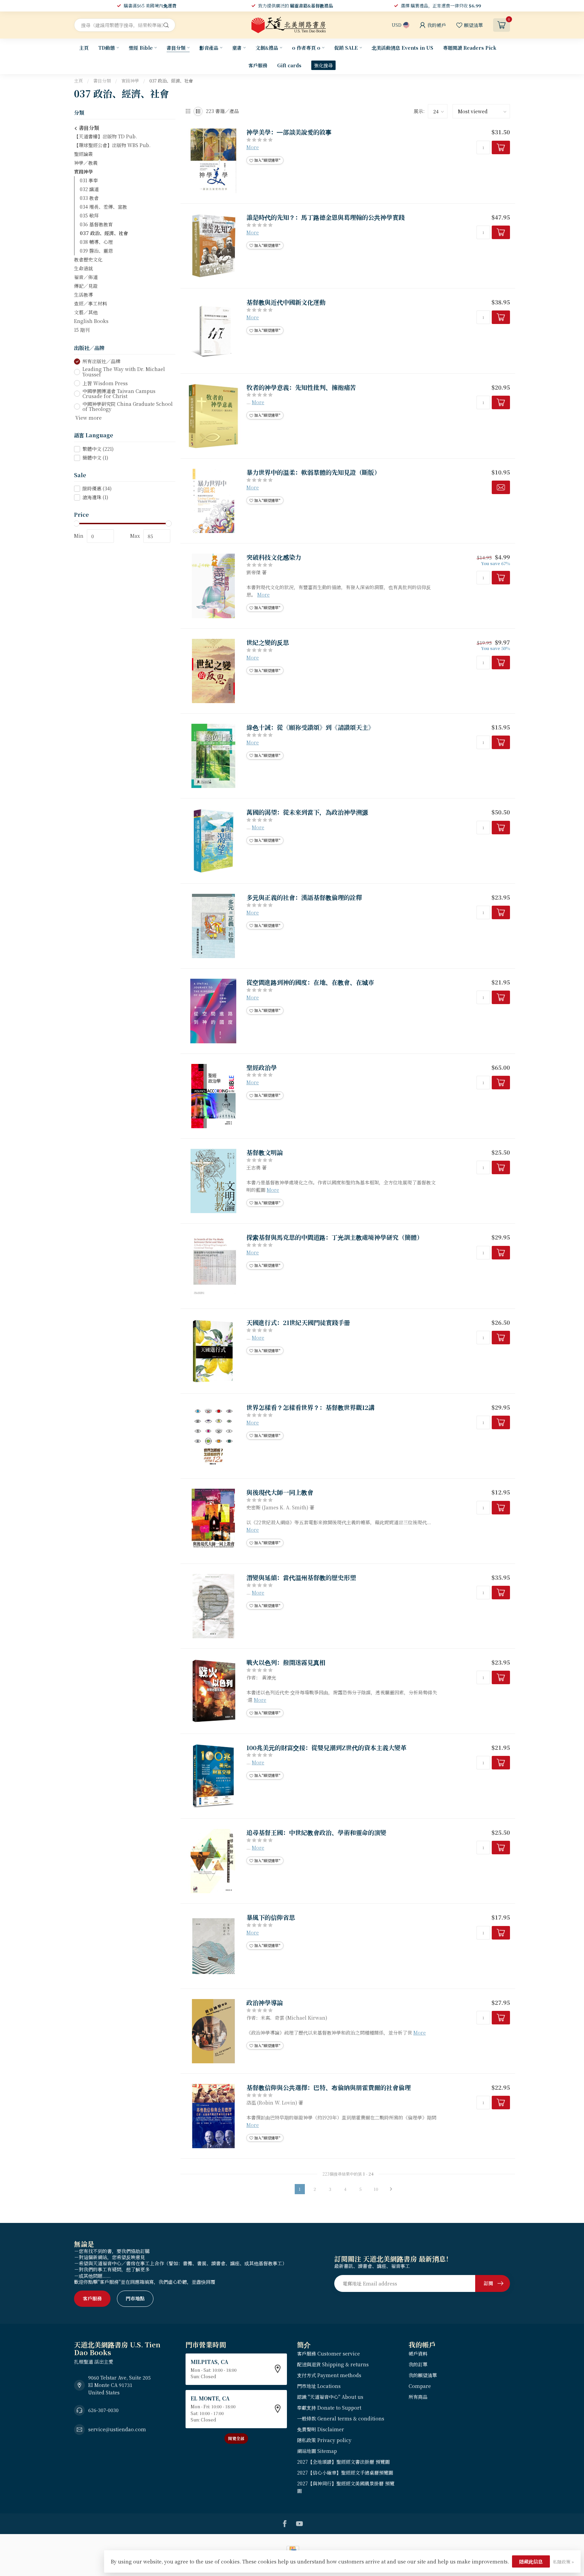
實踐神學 (130, 81)
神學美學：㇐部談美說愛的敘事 (289, 132)
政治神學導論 (265, 2003)
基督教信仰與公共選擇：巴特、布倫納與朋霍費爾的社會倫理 (328, 2088)
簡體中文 (95, 458)
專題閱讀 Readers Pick (470, 48)
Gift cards (289, 65)
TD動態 (107, 48)
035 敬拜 (89, 215)
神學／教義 (86, 163)
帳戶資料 (418, 2353)
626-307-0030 (103, 2410)
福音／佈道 (86, 277)
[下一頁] (391, 2189)
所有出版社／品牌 (101, 361)
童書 (237, 48)
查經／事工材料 (91, 303)
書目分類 (176, 48)
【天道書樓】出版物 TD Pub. (105, 136)
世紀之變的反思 (268, 643)
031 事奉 (89, 180)
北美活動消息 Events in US (403, 48)
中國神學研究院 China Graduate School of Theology (128, 407)
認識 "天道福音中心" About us (330, 2397)
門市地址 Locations (319, 2386)
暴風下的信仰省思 (271, 1918)
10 (376, 2189)
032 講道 (89, 189)
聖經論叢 (83, 154)
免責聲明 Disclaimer (321, 2429)
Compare (420, 2386)
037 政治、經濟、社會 (171, 81)
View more (88, 418)
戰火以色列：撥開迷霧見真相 (286, 1663)
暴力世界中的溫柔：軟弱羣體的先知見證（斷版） (313, 472)
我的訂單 (418, 2364)
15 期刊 (82, 330)
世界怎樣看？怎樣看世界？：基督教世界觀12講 (310, 1408)
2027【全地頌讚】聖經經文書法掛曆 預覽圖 (343, 2462)
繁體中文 (98, 449)
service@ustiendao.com (117, 2429)
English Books (91, 321)
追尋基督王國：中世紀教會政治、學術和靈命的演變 (316, 1833)
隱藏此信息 (531, 2561)
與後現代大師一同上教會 (280, 1492)
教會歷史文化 (88, 259)
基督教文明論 (265, 1153)
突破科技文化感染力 (274, 557)
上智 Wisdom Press (105, 383)
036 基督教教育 (96, 224)
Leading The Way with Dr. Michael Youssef (124, 372)
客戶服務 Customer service (328, 2353)
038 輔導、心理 (96, 242)
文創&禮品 (267, 48)
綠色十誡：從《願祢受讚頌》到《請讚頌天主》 (310, 727)
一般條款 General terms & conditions (341, 2418)
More (253, 147)
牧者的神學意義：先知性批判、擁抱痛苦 (301, 388)
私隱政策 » (563, 2562)
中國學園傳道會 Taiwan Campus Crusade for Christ (119, 394)
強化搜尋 (323, 65)
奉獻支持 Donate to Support (329, 2408)
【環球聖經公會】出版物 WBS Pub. (112, 145)
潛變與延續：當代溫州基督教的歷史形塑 (301, 1578)
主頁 (84, 48)
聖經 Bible (141, 48)
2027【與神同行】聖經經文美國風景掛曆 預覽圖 (346, 2487)
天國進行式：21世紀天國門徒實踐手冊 (298, 1323)
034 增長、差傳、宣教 (103, 207)
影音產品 (209, 48)
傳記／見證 (86, 286)
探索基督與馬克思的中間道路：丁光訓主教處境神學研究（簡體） (335, 1237)
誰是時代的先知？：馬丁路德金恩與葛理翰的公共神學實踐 (325, 217)
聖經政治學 (262, 1068)
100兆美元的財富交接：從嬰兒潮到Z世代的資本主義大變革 (326, 1748)
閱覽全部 (236, 2438)
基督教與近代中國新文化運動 (286, 302)
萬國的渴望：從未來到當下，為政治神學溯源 (307, 812)
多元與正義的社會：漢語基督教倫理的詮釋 (304, 898)
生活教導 (83, 295)
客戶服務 (258, 65)
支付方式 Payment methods (329, 2375)
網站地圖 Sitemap (317, 2451)
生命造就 (83, 268)
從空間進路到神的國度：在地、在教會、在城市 (310, 982)
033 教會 (89, 198)
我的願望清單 (423, 2375)
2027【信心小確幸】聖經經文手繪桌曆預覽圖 (345, 2473)
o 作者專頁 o (306, 48)
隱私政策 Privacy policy (324, 2440)
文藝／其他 (86, 312)
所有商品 (418, 2397)
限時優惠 (97, 489)
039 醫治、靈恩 (96, 251)
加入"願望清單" (267, 160)
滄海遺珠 (95, 497)
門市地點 (135, 2298)
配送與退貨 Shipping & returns (333, 2364)
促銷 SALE (346, 48)
